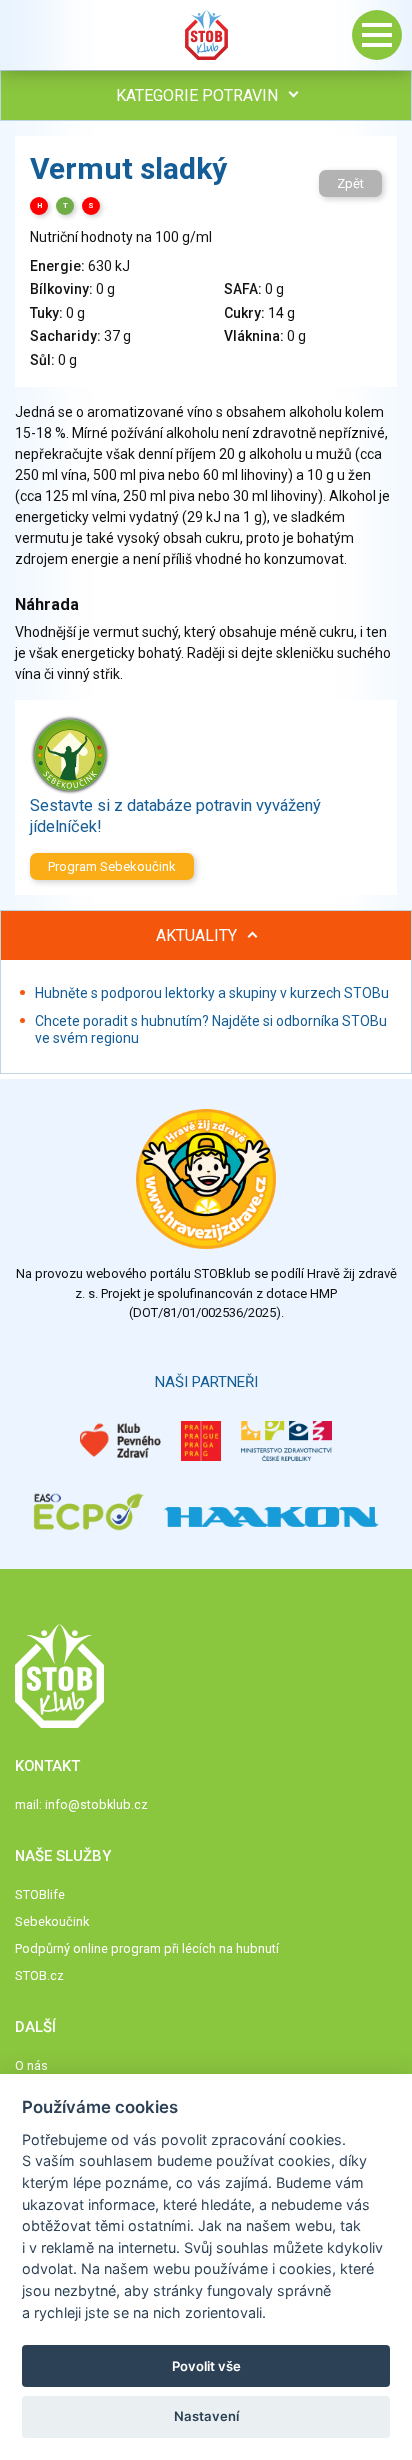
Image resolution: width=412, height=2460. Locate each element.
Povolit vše (206, 2366)
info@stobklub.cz (96, 1804)
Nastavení (206, 2416)
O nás (31, 2065)
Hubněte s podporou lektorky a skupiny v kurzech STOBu (212, 993)
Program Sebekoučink (112, 866)
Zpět (350, 183)
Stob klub (206, 35)
